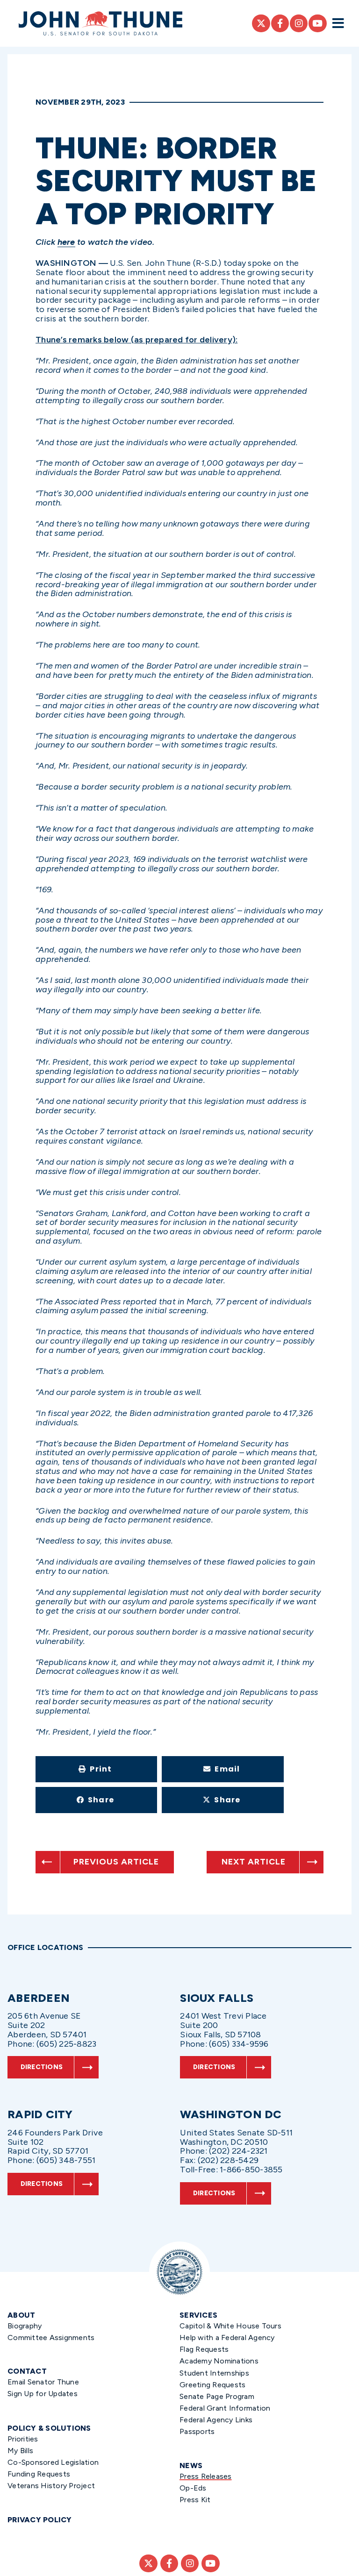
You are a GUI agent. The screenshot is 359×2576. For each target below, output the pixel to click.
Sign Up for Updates (43, 2394)
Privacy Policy (40, 2520)
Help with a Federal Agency (227, 2338)
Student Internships (214, 2373)
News (191, 2466)
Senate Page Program (217, 2396)
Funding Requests (39, 2474)
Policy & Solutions (49, 2428)
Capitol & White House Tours (230, 2326)
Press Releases (206, 2476)
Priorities (23, 2439)
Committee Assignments (51, 2338)
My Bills (20, 2451)
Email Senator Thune (43, 2382)
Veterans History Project (51, 2486)
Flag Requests (204, 2349)
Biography (25, 2326)
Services (198, 2315)
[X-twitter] (261, 23)
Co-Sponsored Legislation (53, 2462)
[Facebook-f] (280, 23)
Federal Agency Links (216, 2420)
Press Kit (195, 2500)
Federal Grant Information (225, 2408)
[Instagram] (299, 23)
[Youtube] (317, 23)
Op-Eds (193, 2488)
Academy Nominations (219, 2361)
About (21, 2315)
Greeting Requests (212, 2385)
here (66, 242)
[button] (96, 1769)
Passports (197, 2431)
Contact (27, 2371)
